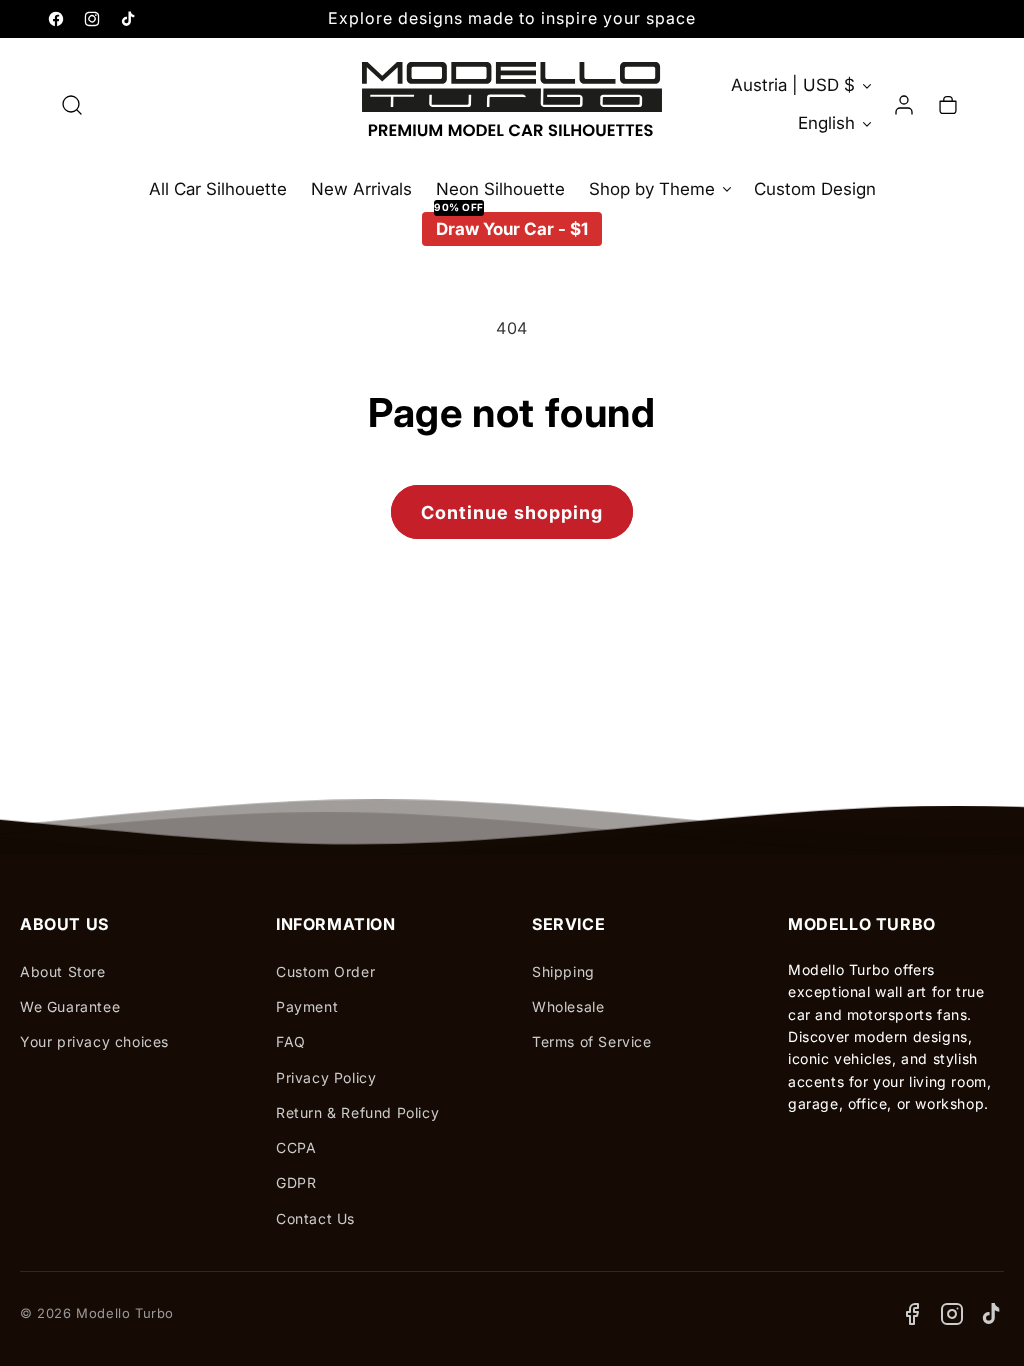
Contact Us (315, 1218)
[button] (72, 105)
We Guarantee (70, 1006)
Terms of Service (592, 1041)
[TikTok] (992, 1314)
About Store (63, 971)
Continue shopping (512, 512)
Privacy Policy (326, 1077)
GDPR (296, 1182)
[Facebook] (912, 1314)
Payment (307, 1006)
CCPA (296, 1147)
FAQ (291, 1041)
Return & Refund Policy (357, 1112)
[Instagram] (952, 1314)
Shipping (563, 971)
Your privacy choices (94, 1041)
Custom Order (325, 971)
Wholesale (568, 1006)
